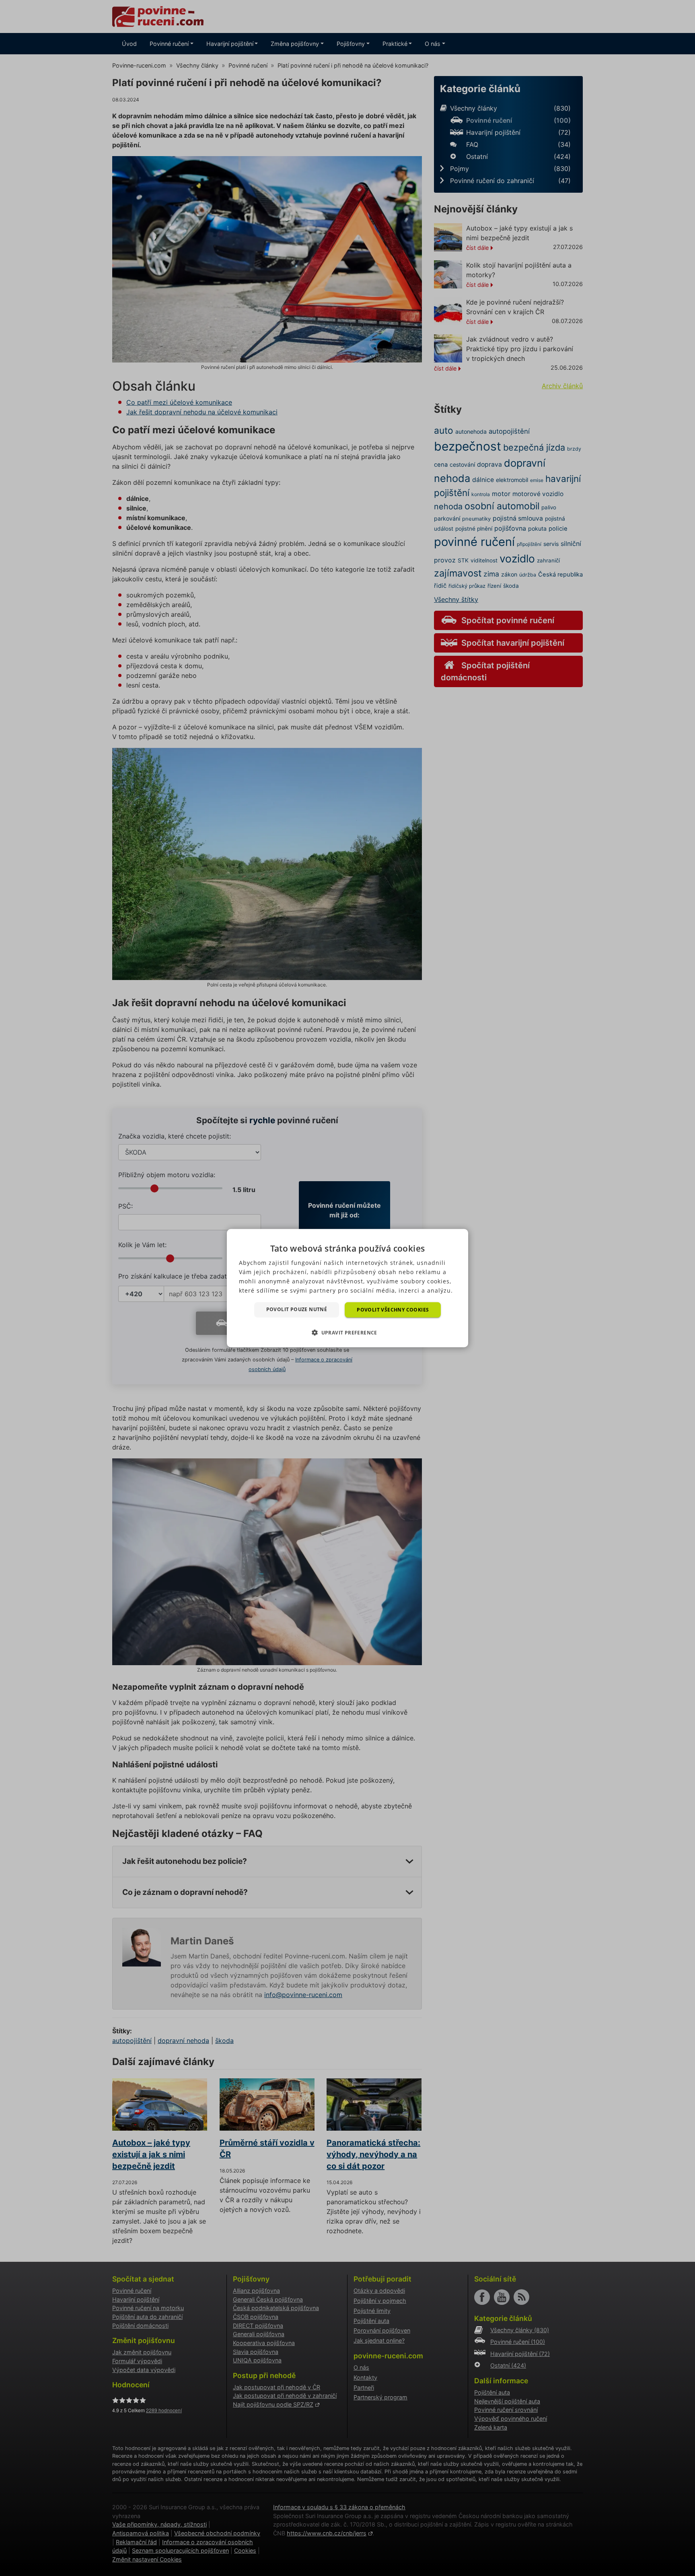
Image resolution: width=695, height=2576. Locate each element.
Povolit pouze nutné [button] (297, 1309)
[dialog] (347, 1288)
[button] (347, 1332)
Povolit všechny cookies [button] (393, 1309)
